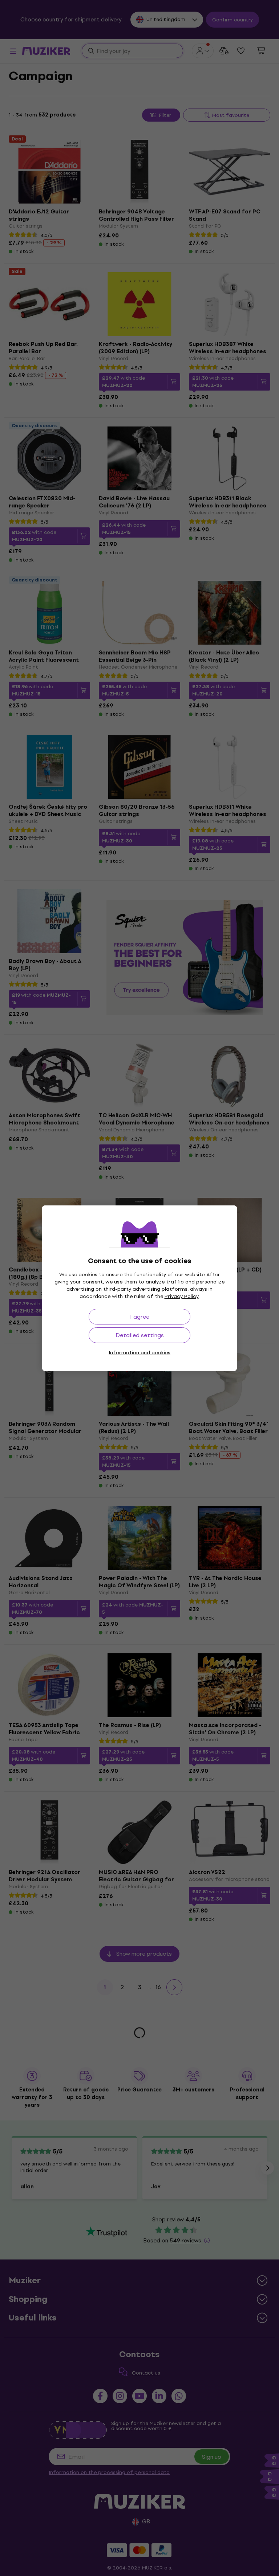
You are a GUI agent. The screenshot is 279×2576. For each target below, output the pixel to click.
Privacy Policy (182, 1296)
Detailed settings (140, 1335)
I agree (140, 1317)
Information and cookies (139, 1353)
